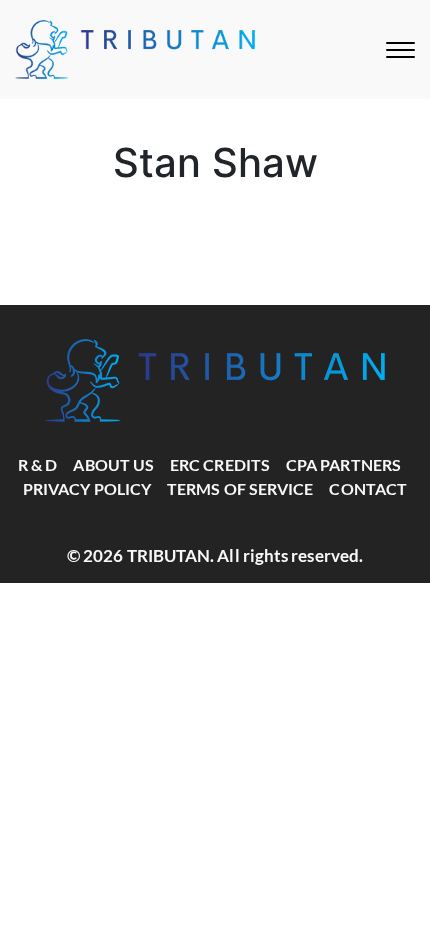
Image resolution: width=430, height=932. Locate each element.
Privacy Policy (87, 488)
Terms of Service (240, 488)
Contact (368, 488)
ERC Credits (220, 464)
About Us (113, 464)
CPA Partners (343, 464)
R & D (37, 464)
